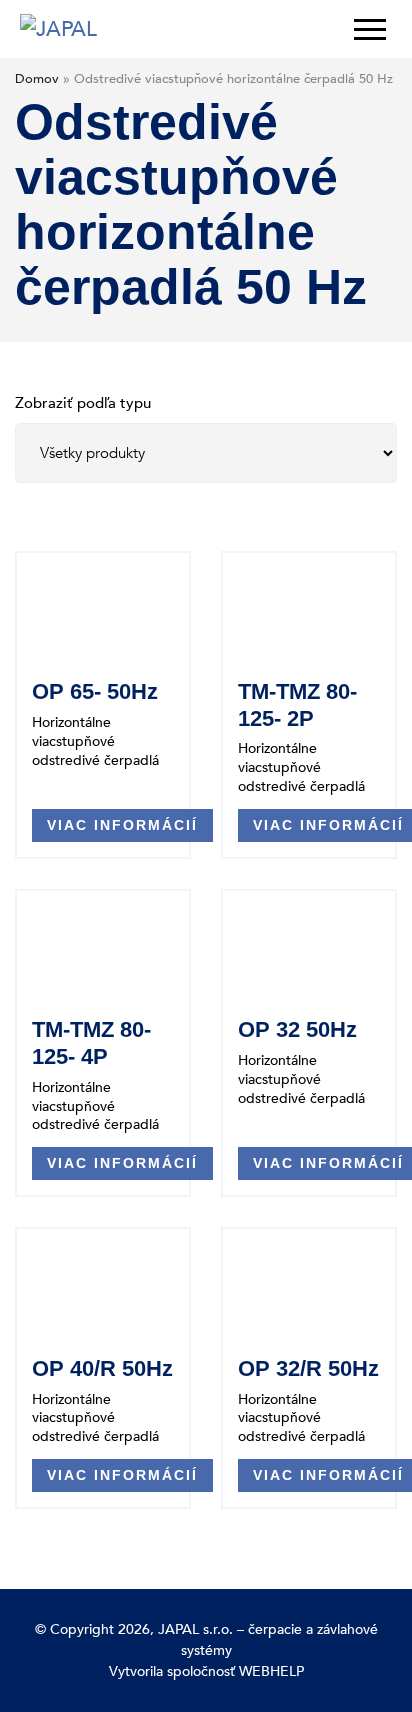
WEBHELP (271, 1671)
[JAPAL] (58, 29)
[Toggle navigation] (364, 29)
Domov (37, 79)
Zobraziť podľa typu (83, 403)
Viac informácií (122, 825)
